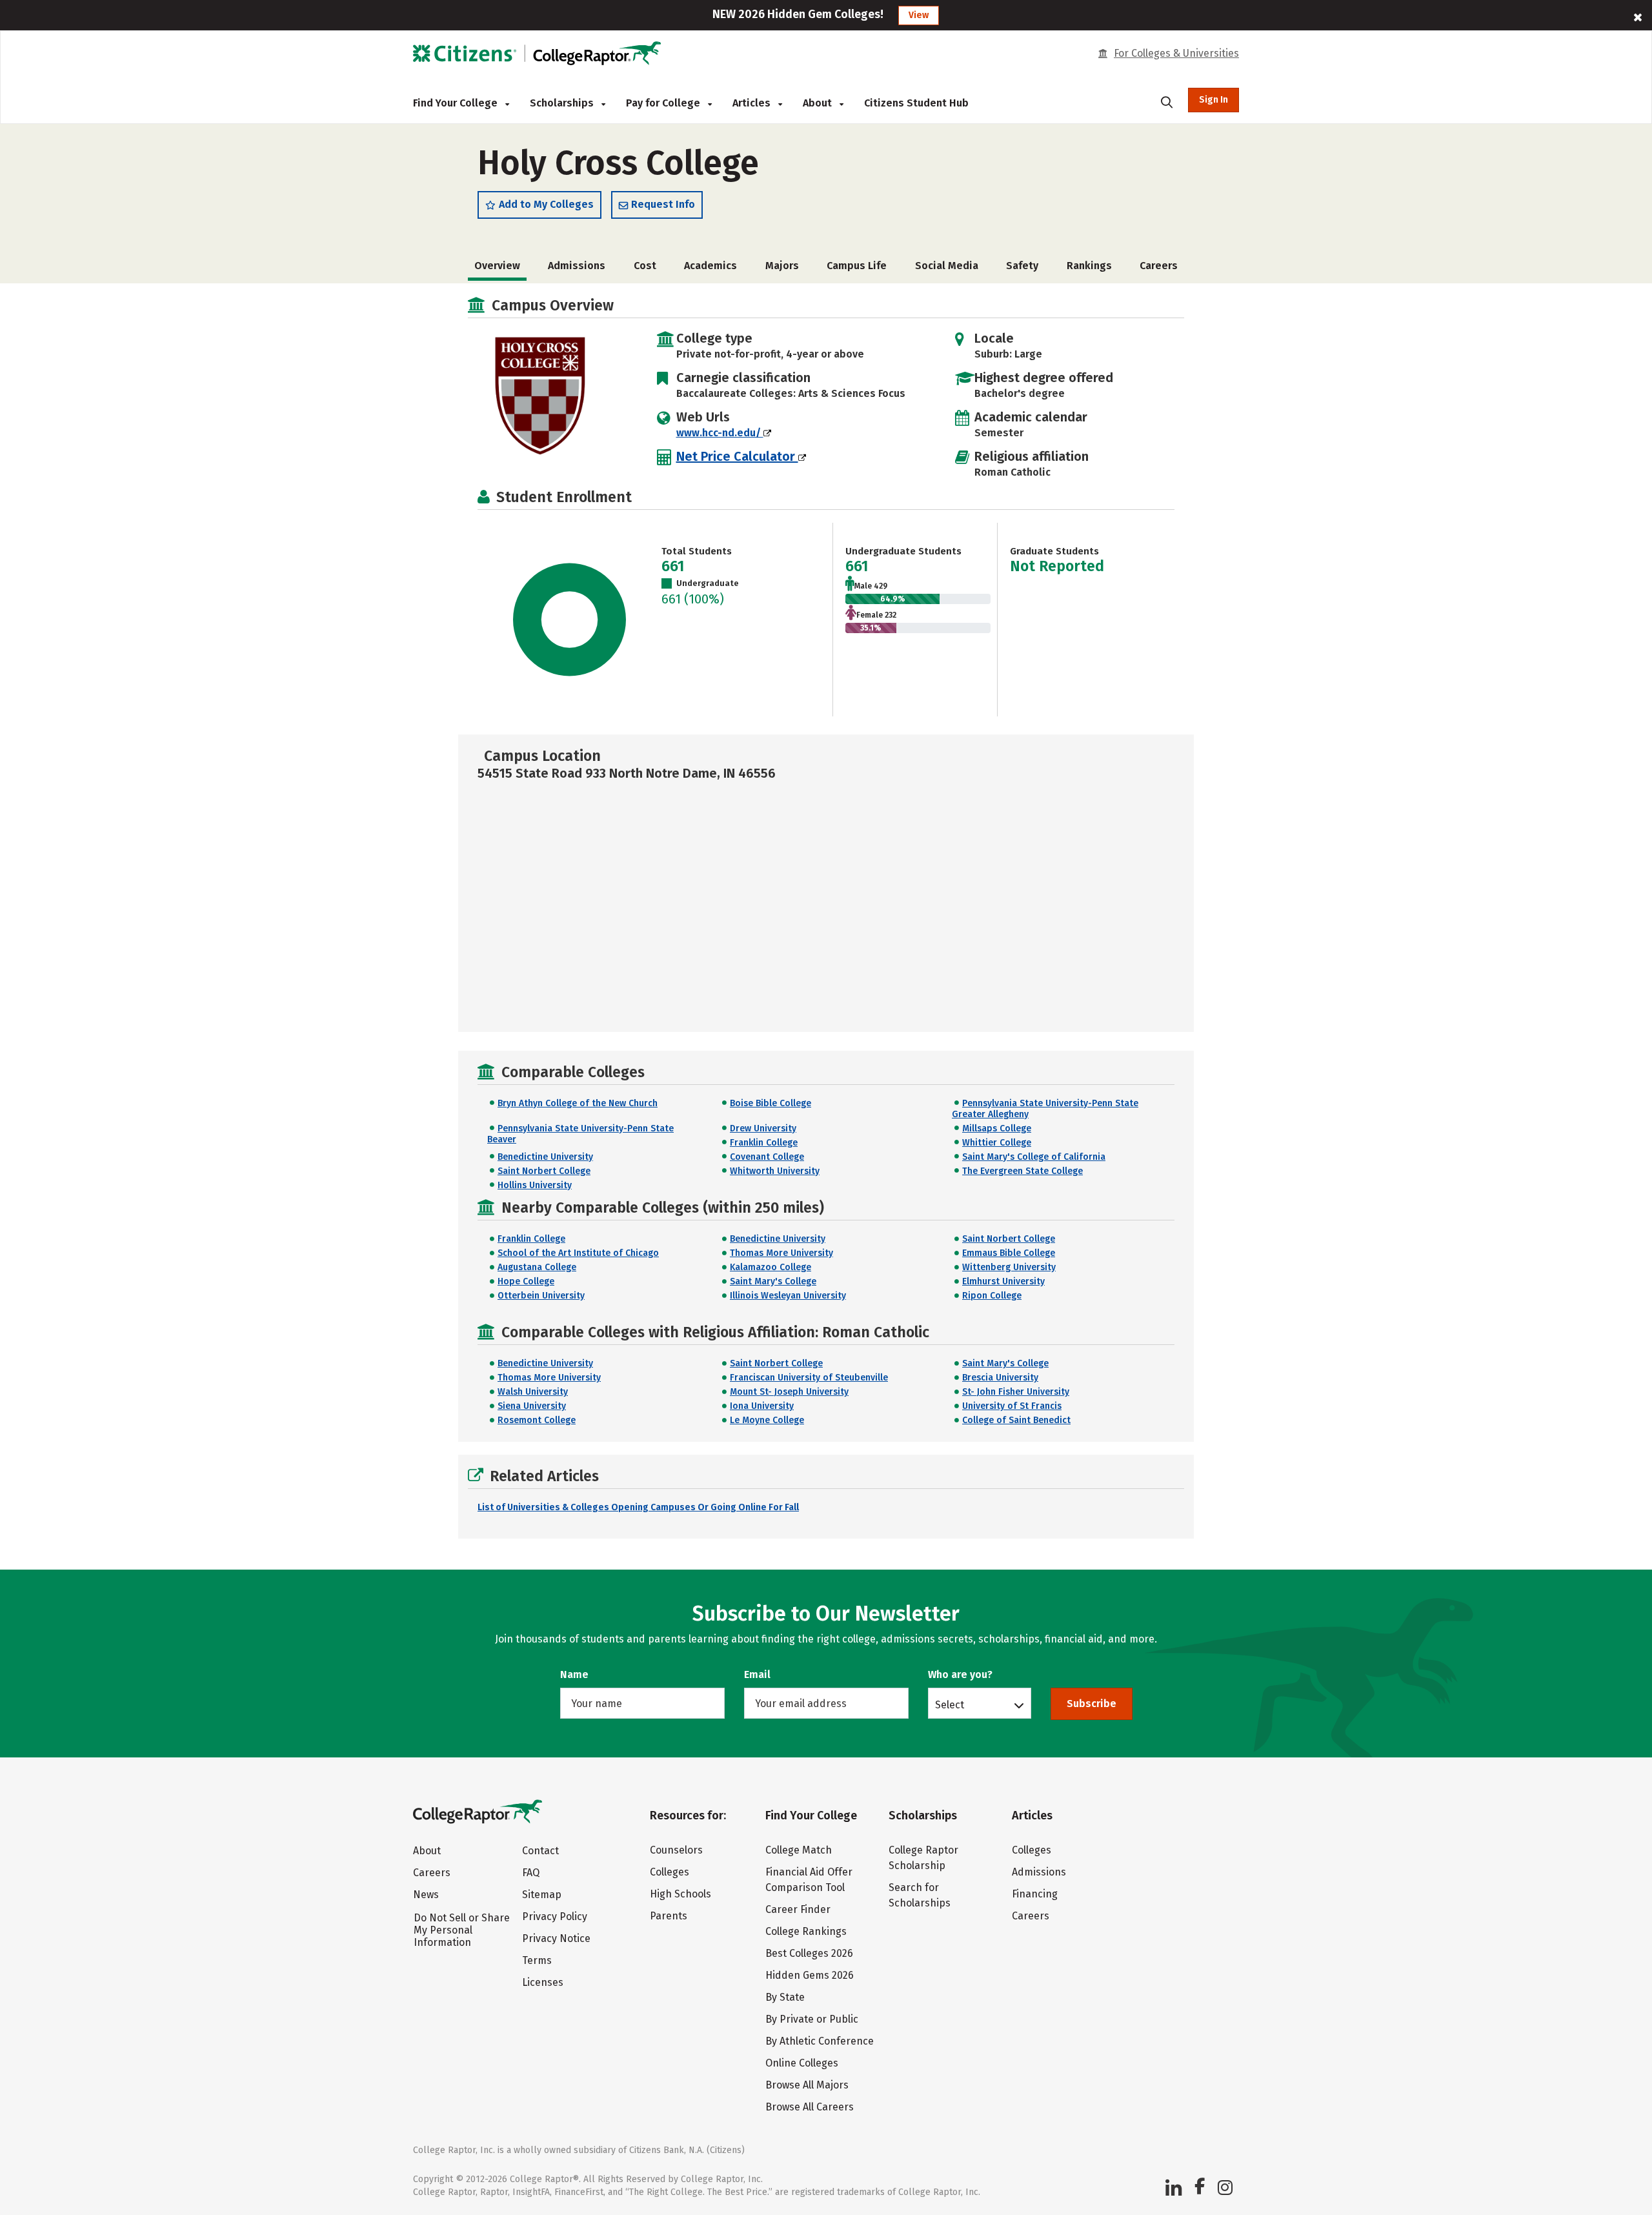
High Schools (680, 1894)
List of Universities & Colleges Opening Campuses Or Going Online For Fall (638, 1507)
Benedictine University (545, 1157)
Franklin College (764, 1143)
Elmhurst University (1003, 1281)
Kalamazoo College (771, 1267)
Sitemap (542, 1895)
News (426, 1895)
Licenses (543, 1982)
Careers (1159, 266)
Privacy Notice (556, 1938)
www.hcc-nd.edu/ (720, 433)
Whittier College (997, 1143)
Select (950, 1704)
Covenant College (767, 1157)
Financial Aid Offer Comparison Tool (809, 1880)
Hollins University (535, 1185)
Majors (782, 266)
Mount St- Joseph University (789, 1392)
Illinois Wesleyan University (788, 1296)
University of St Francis (1012, 1406)
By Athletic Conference (820, 2041)
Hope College (526, 1281)
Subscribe (1092, 1704)
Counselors (676, 1850)
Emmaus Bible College (1009, 1253)
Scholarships (563, 103)
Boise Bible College (771, 1103)
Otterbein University (541, 1296)
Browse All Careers (810, 2107)
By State (785, 1997)
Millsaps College (997, 1128)
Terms (537, 1960)
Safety (1022, 266)
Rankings (1089, 266)
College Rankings (806, 1931)
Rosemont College (537, 1420)
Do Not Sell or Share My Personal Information (462, 1930)
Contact (540, 1851)
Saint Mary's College (773, 1281)
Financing (1035, 1894)
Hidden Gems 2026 (810, 1975)
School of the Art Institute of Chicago (578, 1253)
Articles (753, 103)
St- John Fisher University (1016, 1392)
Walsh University (533, 1392)
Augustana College (537, 1267)
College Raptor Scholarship (923, 1858)
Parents (669, 1916)
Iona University (762, 1406)
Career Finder (798, 1909)
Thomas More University (781, 1253)
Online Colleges (802, 2063)
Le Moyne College (767, 1420)
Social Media (947, 266)
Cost (645, 266)
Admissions (577, 266)
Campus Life (857, 266)
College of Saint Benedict (1016, 1420)
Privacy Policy (555, 1917)
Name (574, 1674)
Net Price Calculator (737, 456)
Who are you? (960, 1674)
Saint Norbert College (544, 1171)
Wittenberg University (1009, 1267)
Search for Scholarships (920, 1895)
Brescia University (1000, 1378)
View (919, 15)
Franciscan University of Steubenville (809, 1378)
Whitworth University (775, 1171)
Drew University (763, 1128)
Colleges (670, 1872)
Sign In (1214, 100)
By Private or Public (812, 2019)
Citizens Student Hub (916, 103)
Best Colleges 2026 (809, 1953)
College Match (799, 1850)
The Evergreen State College (1022, 1171)
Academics (710, 266)
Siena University (532, 1406)
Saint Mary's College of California (1034, 1157)
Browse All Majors (807, 2085)
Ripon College (992, 1296)
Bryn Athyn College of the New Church (578, 1103)
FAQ (531, 1873)
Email (757, 1674)
